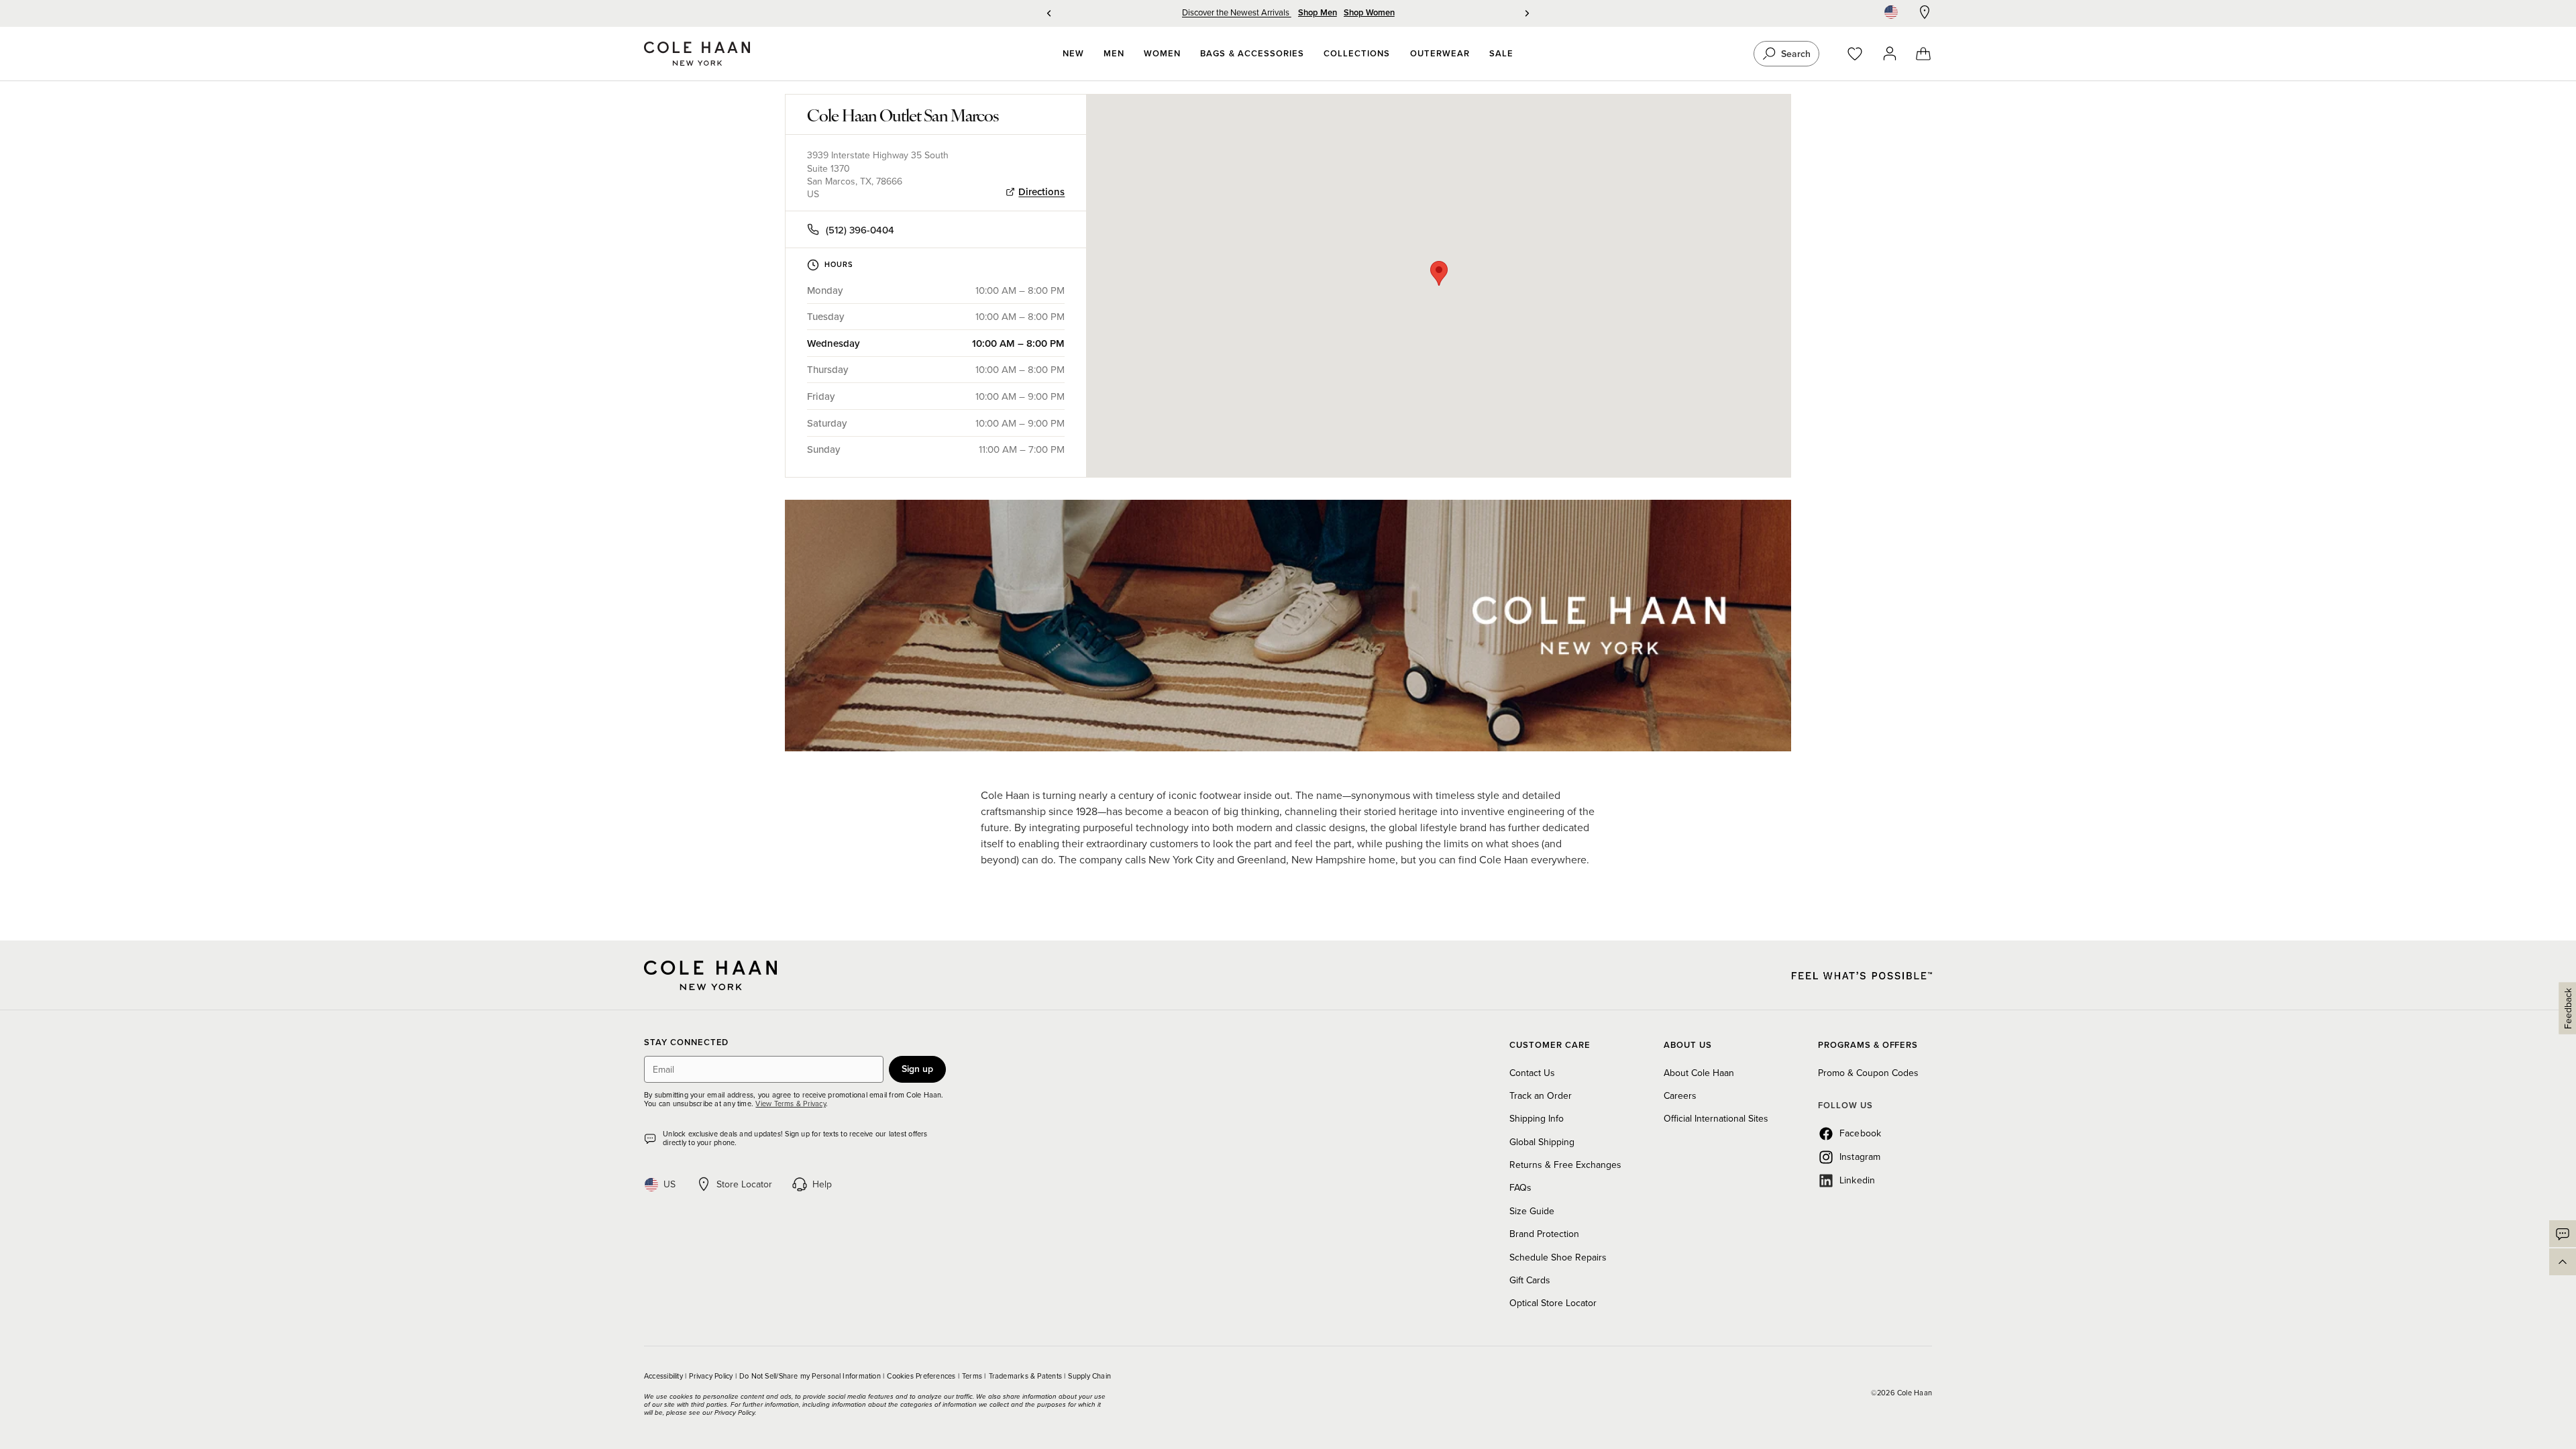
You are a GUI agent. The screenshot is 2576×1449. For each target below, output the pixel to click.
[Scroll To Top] (2563, 1262)
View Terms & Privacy (790, 1104)
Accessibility (664, 1376)
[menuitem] (1073, 54)
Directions (1041, 192)
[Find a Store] (1925, 12)
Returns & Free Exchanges (1565, 1165)
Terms (973, 1376)
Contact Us (1532, 1073)
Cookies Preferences (922, 1376)
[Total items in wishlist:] (1861, 54)
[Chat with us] (2563, 1234)
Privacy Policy (712, 1376)
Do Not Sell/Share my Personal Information (811, 1376)
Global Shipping (1542, 1142)
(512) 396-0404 (860, 230)
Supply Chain (1089, 1376)
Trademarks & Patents (1027, 1376)
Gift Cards (1530, 1280)
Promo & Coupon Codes (1868, 1073)
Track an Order (1541, 1095)
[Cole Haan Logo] (710, 975)
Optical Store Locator (1553, 1303)
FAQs (1520, 1187)
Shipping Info (1537, 1118)
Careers (1680, 1095)
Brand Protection (1544, 1234)
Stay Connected (686, 1043)
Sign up (917, 1069)
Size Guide (1532, 1211)
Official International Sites (1716, 1118)
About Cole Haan (1699, 1073)
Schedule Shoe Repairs (1558, 1257)
